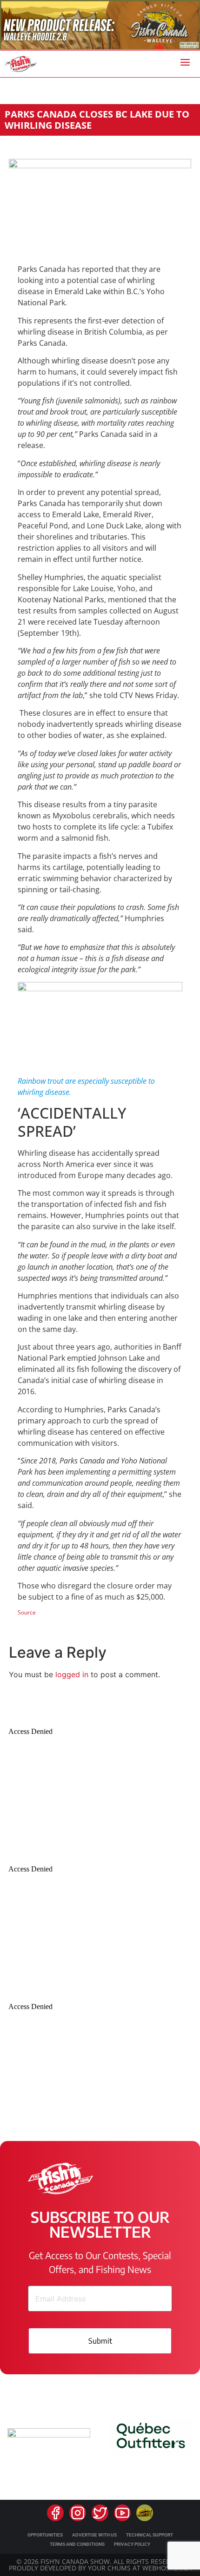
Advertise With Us (94, 2535)
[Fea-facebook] (55, 2513)
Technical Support (150, 2535)
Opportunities (45, 2535)
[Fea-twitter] (100, 2513)
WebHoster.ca (167, 2568)
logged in (72, 1674)
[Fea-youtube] (122, 2513)
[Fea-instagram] (78, 2513)
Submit (100, 2341)
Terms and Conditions (77, 2544)
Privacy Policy (132, 2544)
